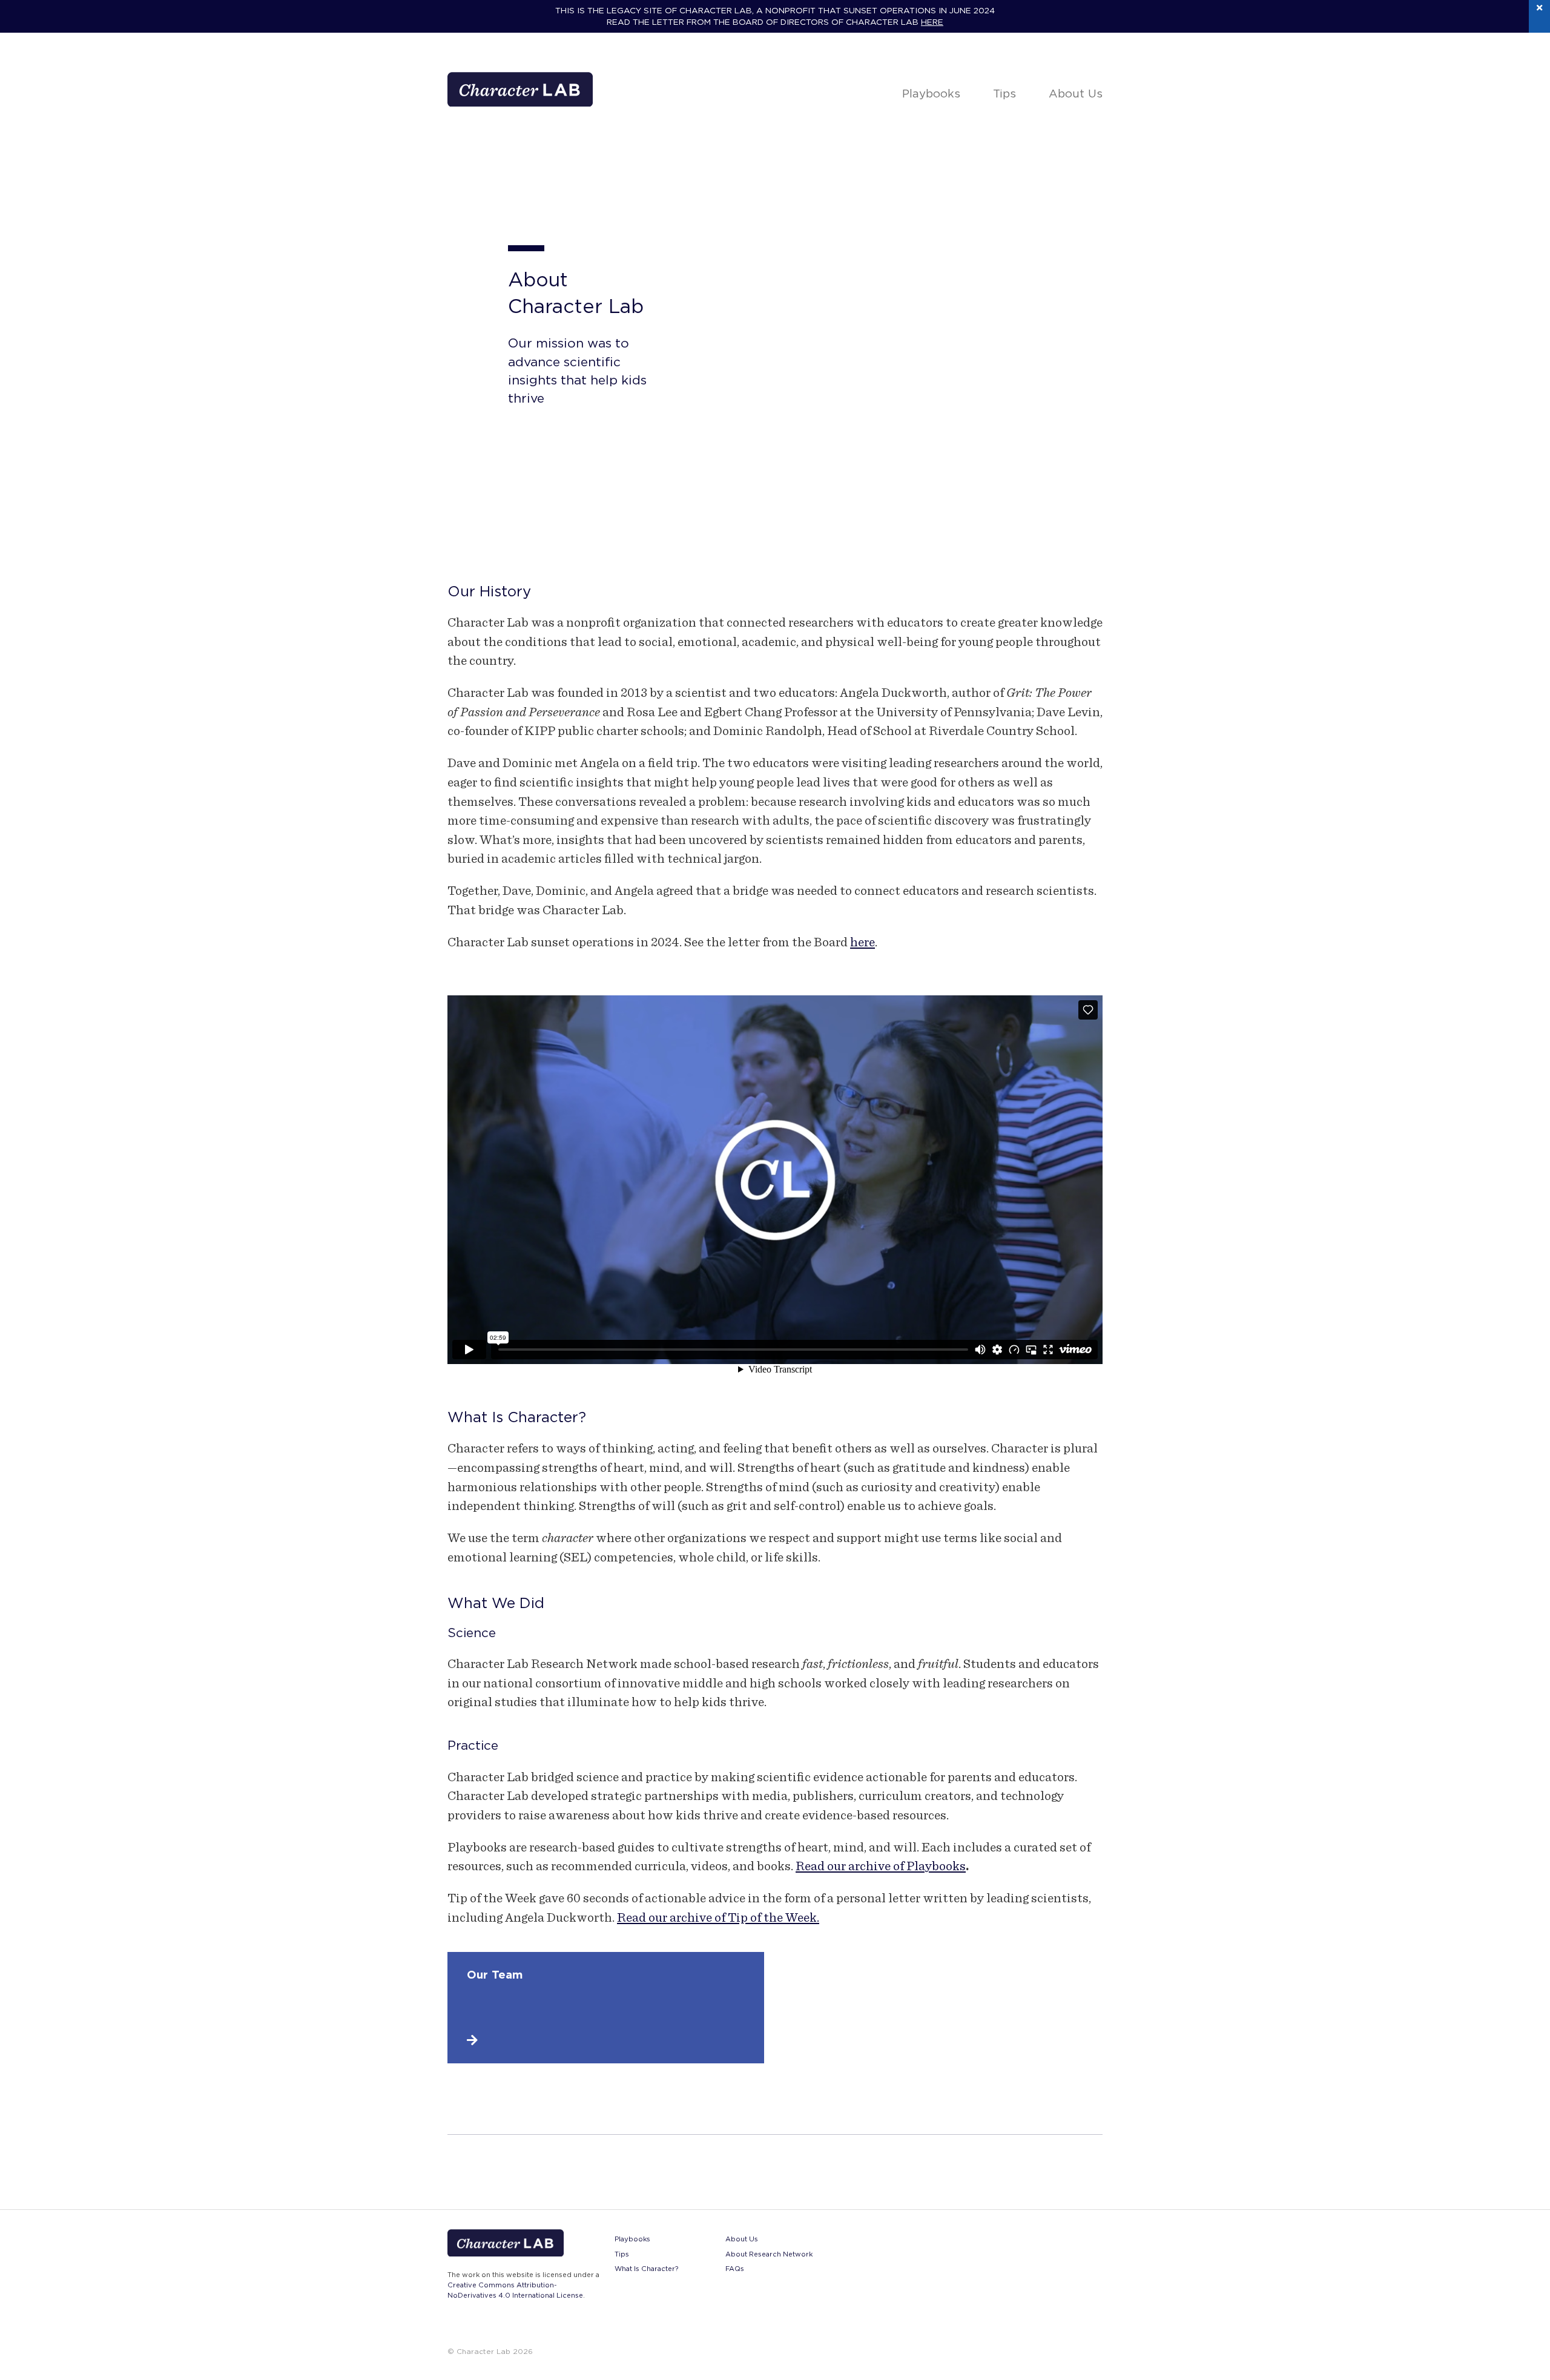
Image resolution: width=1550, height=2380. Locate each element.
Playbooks (931, 93)
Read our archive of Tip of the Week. (718, 1917)
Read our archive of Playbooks (881, 1866)
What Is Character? (646, 2269)
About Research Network (769, 2254)
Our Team (495, 1974)
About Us (1076, 93)
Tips (1004, 93)
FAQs (735, 2269)
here (932, 22)
